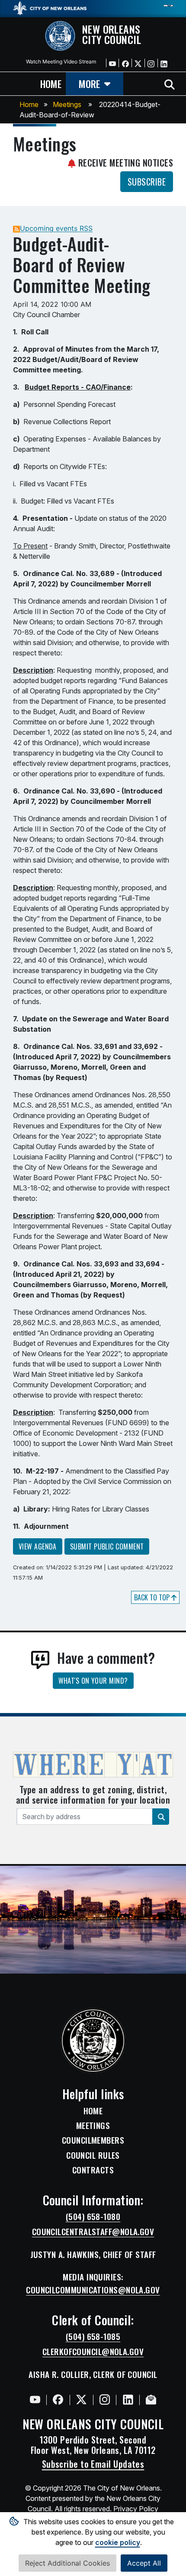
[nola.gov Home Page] (50, 7)
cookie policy (118, 2542)
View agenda (38, 1546)
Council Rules (93, 2155)
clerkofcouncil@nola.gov (93, 2352)
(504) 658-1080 (93, 2217)
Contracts (93, 2170)
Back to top (153, 1597)
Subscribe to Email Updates (93, 2464)
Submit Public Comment (107, 1546)
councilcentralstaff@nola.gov (93, 2232)
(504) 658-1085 (93, 2337)
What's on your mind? (93, 1681)
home (51, 83)
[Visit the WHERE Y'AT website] (93, 1767)
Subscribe (147, 182)
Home (29, 104)
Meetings (67, 104)
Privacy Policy (136, 2509)
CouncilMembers (93, 2140)
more (89, 83)
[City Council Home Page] (93, 2041)
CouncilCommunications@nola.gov (93, 2290)
